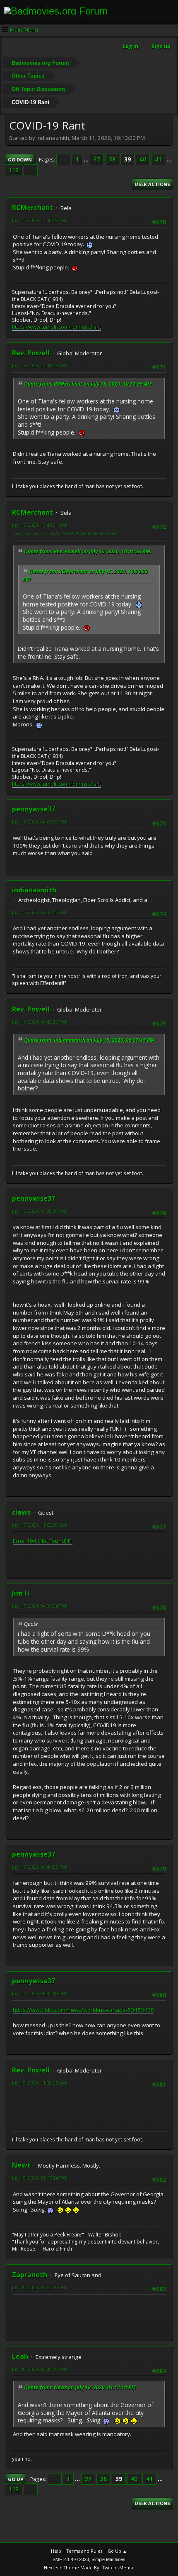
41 (158, 159)
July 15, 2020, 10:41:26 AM (39, 365)
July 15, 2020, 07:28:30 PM (39, 1211)
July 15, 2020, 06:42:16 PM (39, 1022)
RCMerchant (32, 208)
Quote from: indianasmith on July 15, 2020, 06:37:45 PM (89, 1040)
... (87, 159)
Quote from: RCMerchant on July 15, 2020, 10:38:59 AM (88, 384)
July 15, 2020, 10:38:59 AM (39, 220)
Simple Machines (108, 2559)
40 (143, 159)
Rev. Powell (31, 353)
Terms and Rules (84, 2551)
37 (97, 159)
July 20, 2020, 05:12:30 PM (39, 2287)
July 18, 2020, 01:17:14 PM (39, 2178)
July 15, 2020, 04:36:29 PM (39, 822)
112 (14, 170)
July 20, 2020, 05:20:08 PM (39, 2369)
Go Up (16, 2479)
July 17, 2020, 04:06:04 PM (39, 1606)
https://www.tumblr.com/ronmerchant (57, 327)
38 (112, 159)
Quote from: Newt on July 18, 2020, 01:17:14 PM (80, 2387)
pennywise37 (34, 809)
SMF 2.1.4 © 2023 (71, 2559)
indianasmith (34, 890)
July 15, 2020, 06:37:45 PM (39, 912)
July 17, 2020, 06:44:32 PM (39, 1867)
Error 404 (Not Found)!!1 (43, 1541)
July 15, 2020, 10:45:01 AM (39, 525)
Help (56, 2551)
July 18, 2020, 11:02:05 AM (39, 2083)
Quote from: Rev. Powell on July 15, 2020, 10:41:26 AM (87, 551)
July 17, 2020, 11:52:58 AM (39, 1525)
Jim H (21, 1593)
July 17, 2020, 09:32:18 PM (39, 1993)
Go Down (20, 160)
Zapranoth (30, 2275)
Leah (20, 2356)
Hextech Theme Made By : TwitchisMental (89, 2567)
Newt (21, 2165)
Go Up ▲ (117, 2551)
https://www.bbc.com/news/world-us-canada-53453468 (83, 2010)
